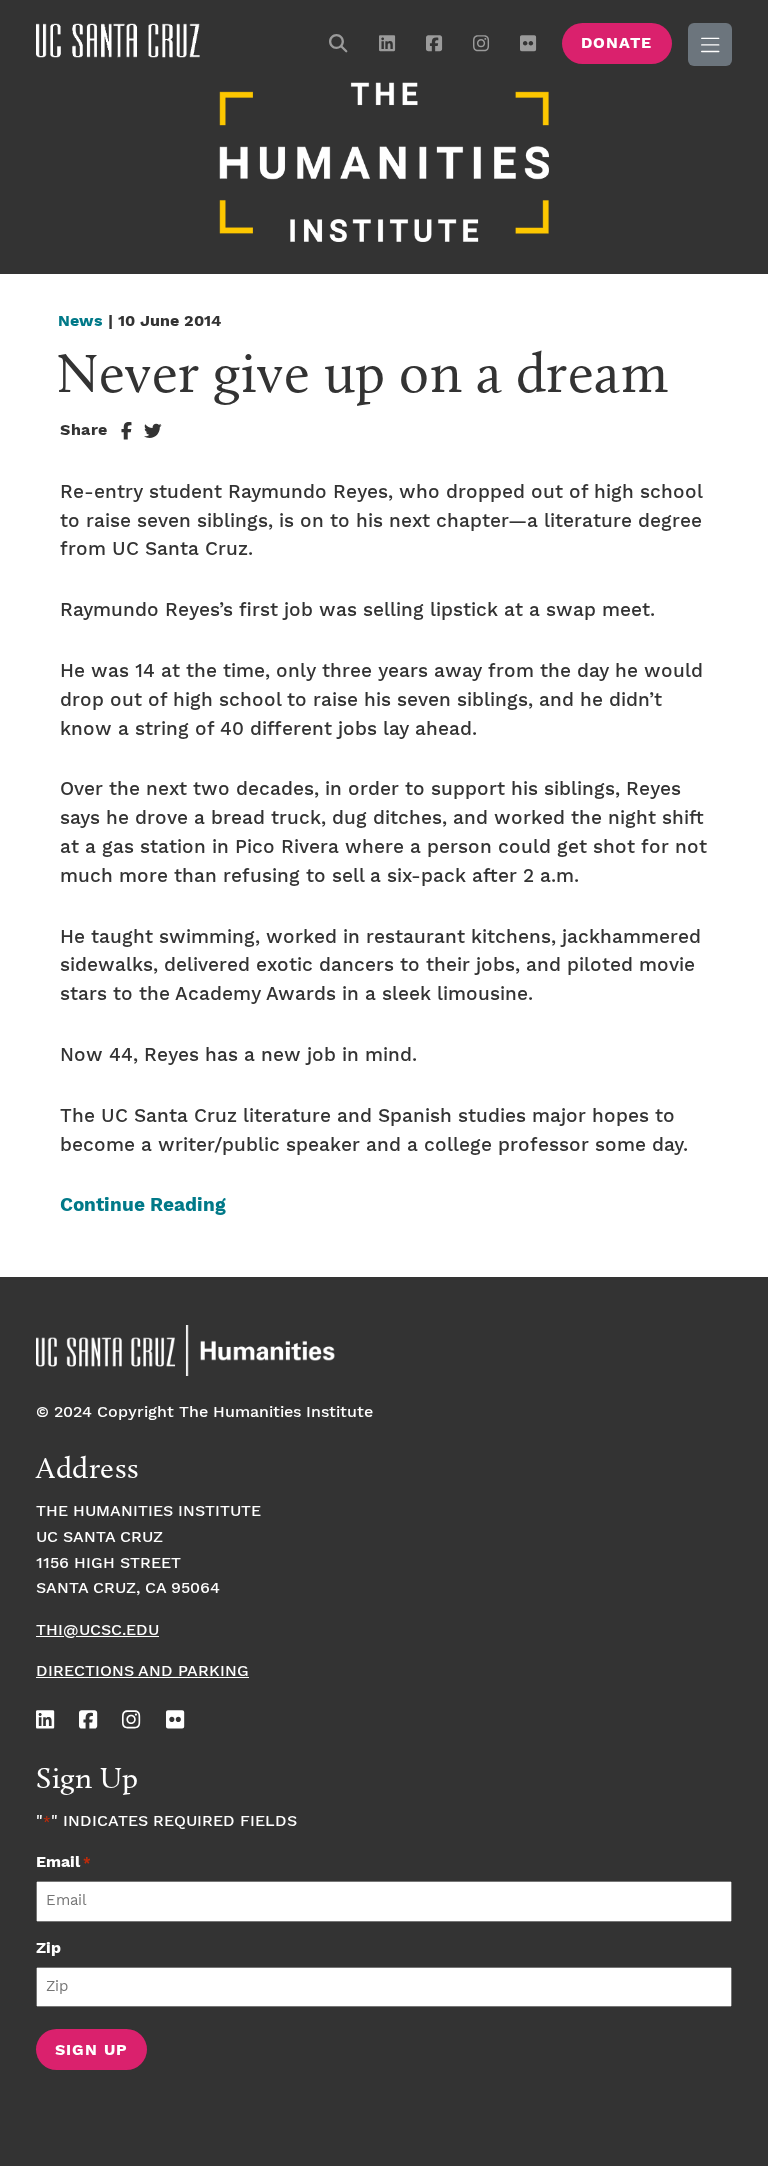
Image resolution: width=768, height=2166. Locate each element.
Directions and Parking (142, 1671)
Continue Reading (143, 1205)
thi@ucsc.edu (97, 1630)
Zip (48, 1948)
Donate (616, 43)
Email (63, 1862)
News (80, 321)
